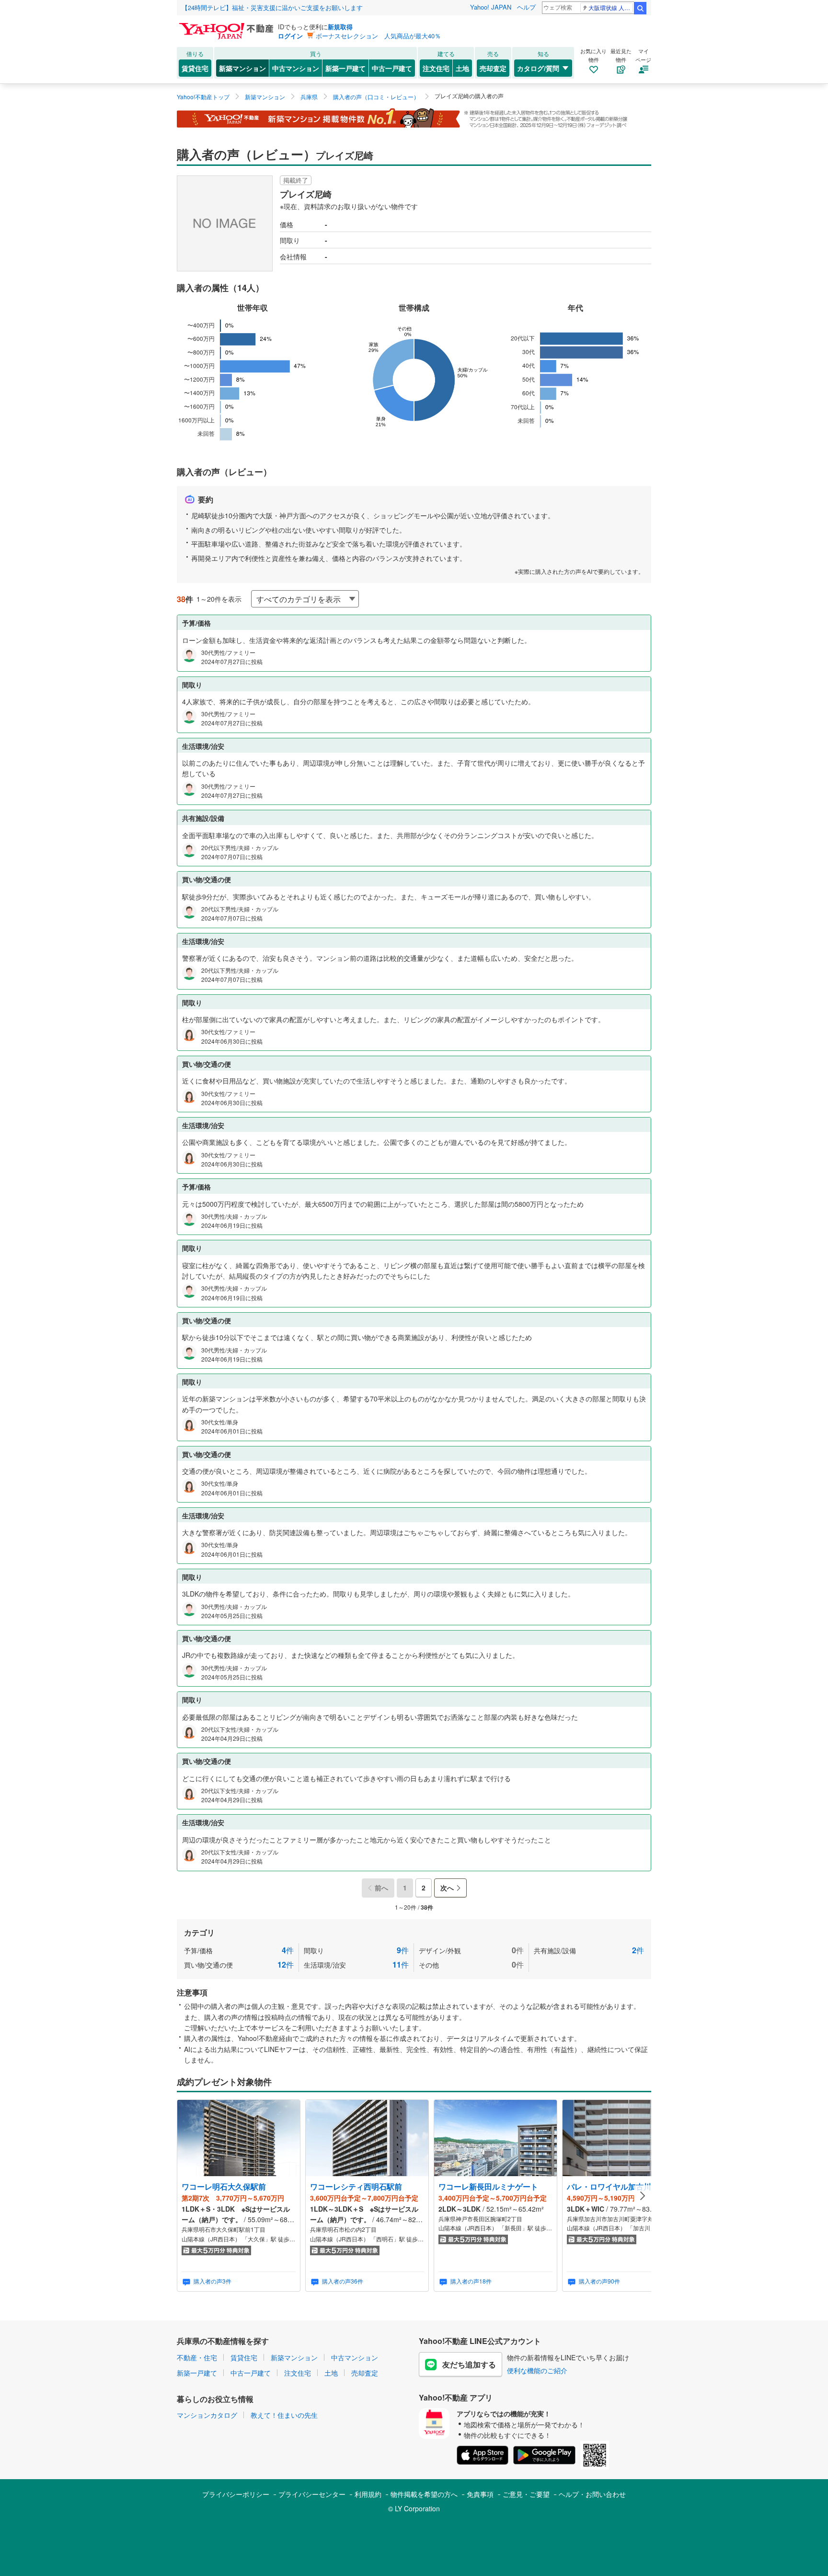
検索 (640, 8)
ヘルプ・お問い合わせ (592, 2494)
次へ (447, 1888)
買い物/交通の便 (239, 1964)
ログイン (290, 36)
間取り (356, 1950)
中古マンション (296, 68)
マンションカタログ (207, 2415)
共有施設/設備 (589, 1950)
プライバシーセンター (312, 2494)
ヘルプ (526, 7)
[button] (643, 2196)
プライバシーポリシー (236, 2494)
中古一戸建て (392, 68)
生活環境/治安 (356, 1964)
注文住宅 (436, 68)
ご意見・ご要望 (526, 2494)
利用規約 (368, 2494)
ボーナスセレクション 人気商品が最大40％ (378, 36)
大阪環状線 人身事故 (611, 7)
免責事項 (480, 2494)
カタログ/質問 (538, 68)
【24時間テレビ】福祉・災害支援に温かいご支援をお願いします (272, 7)
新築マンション (242, 68)
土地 (462, 68)
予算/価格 (239, 1950)
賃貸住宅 (195, 68)
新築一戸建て (345, 68)
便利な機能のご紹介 (537, 2370)
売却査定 (493, 68)
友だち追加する (469, 2364)
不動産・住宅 (197, 2357)
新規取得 (340, 27)
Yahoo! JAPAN (491, 7)
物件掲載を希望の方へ (424, 2494)
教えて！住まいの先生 (284, 2415)
